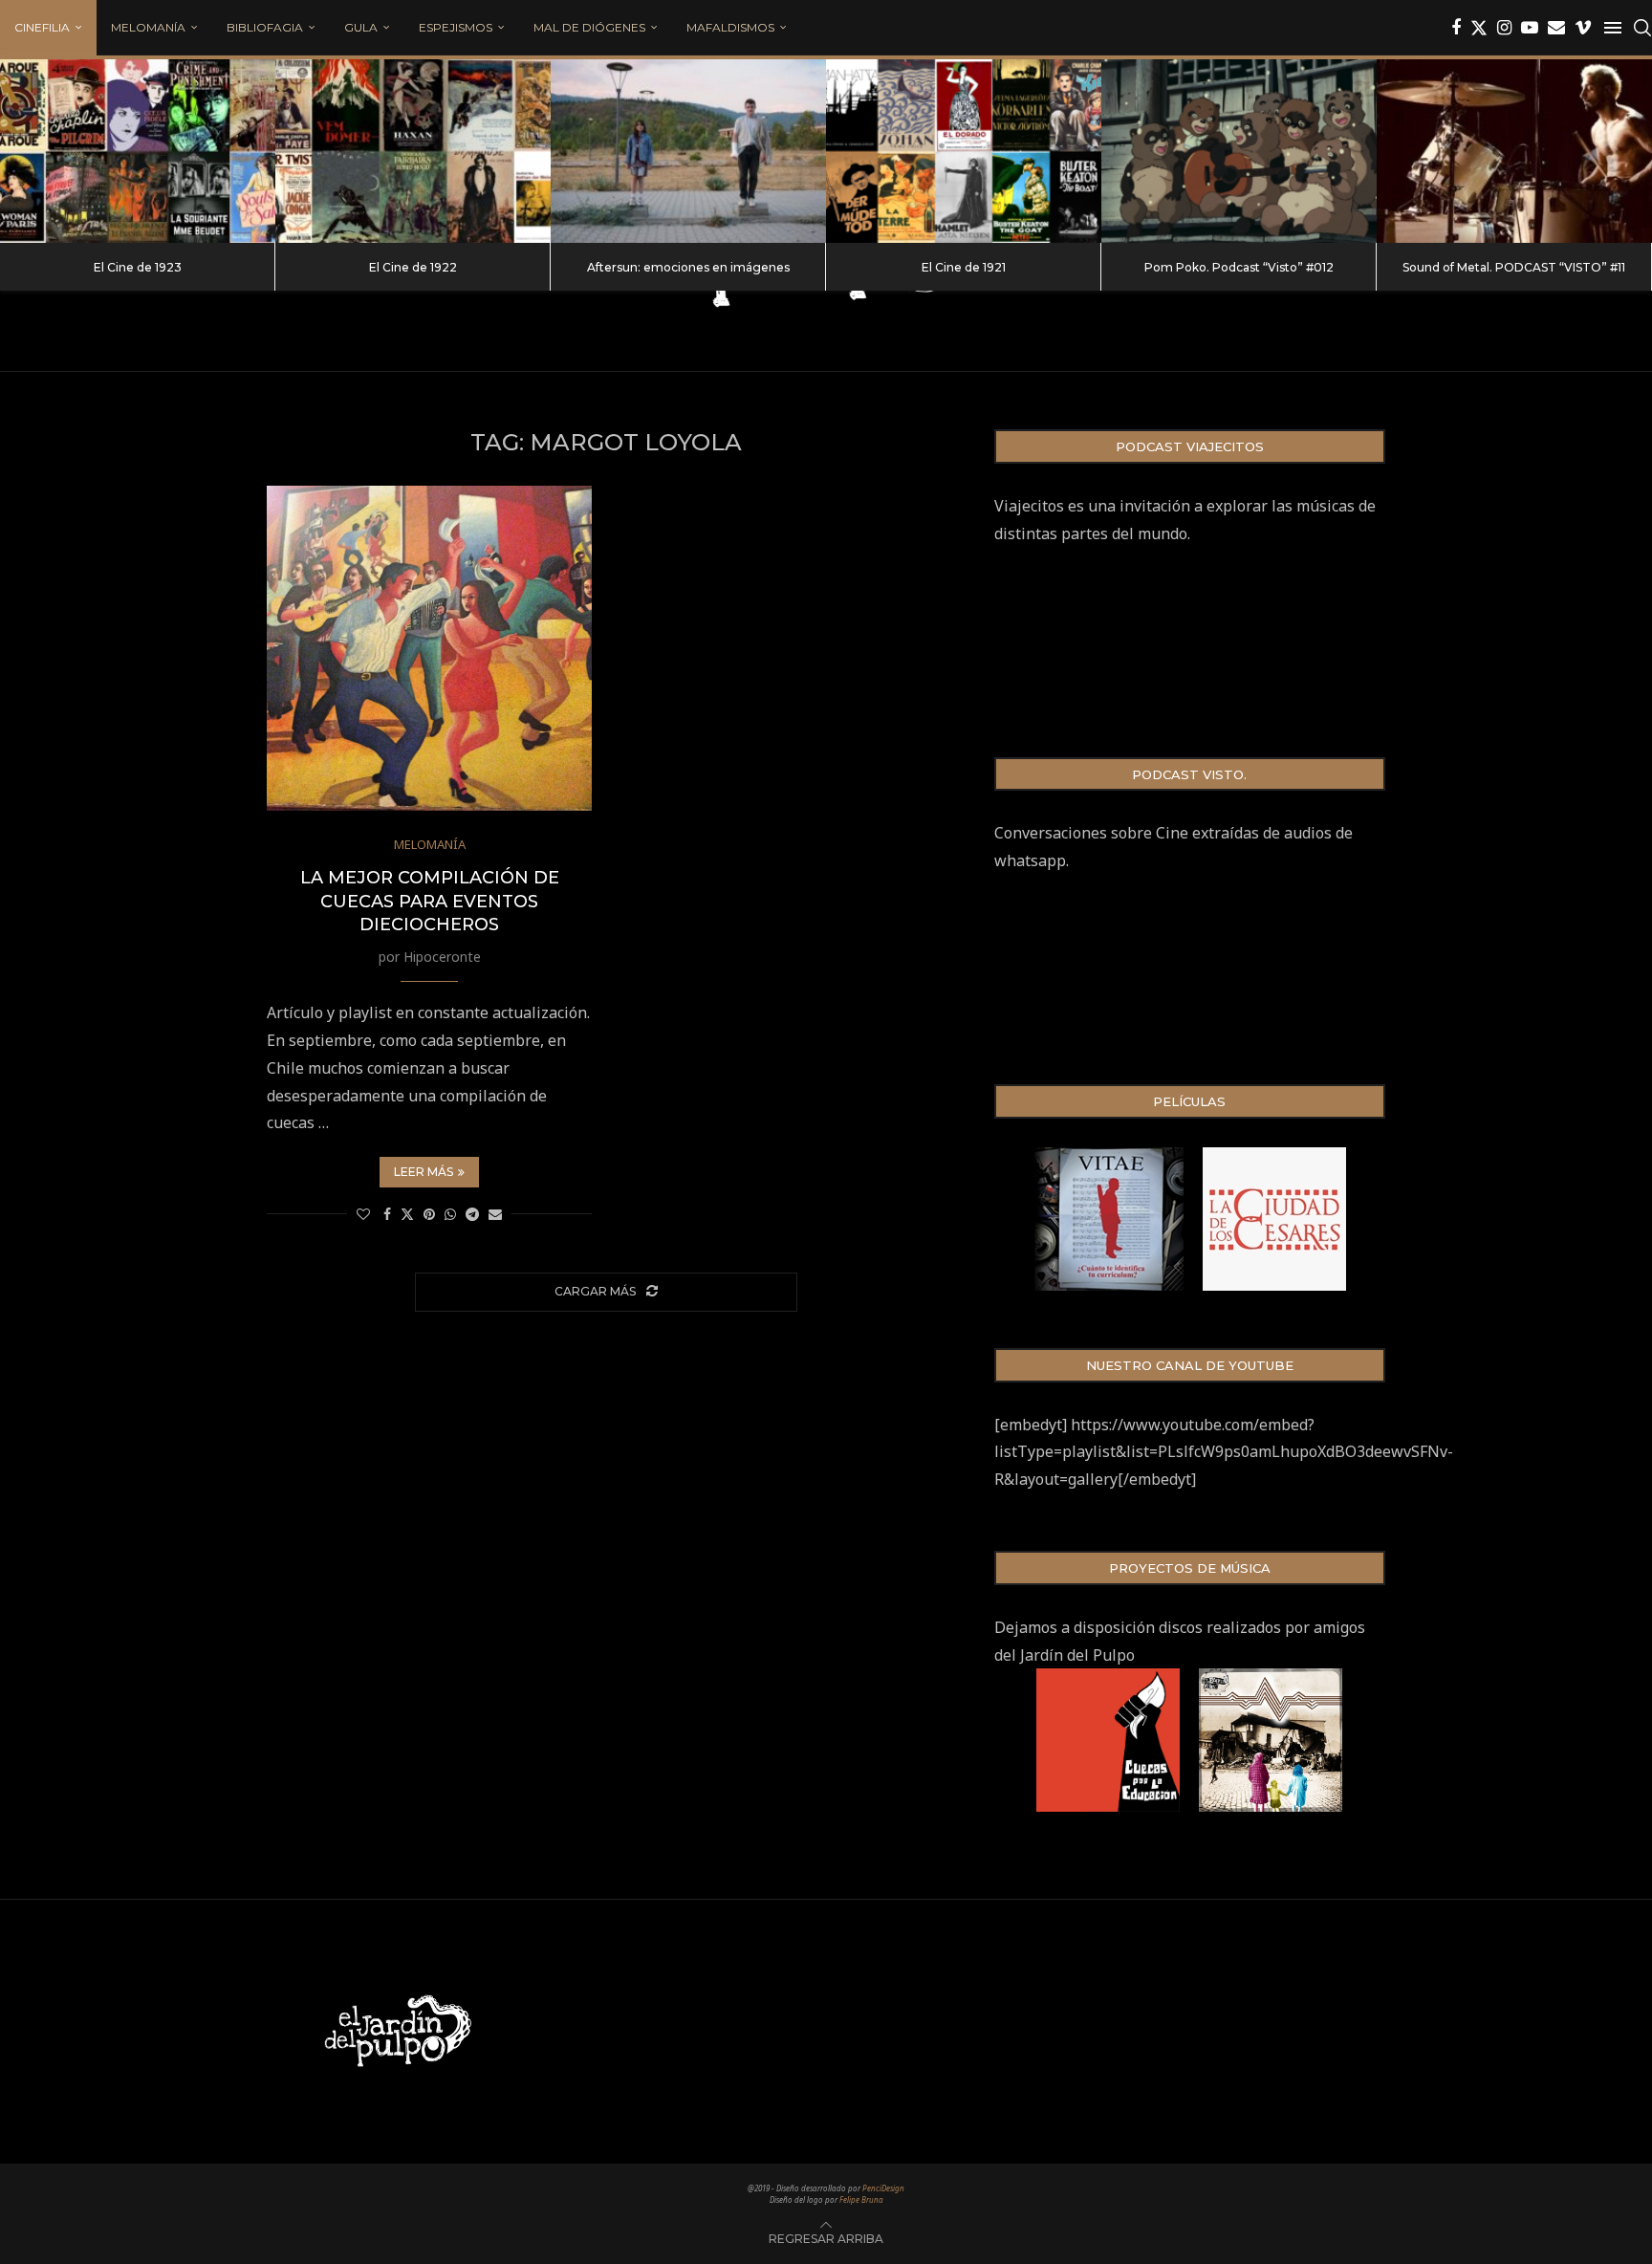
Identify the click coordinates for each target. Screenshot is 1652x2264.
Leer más (424, 1172)
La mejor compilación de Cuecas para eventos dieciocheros (430, 901)
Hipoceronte (442, 957)
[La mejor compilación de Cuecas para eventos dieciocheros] (429, 648)
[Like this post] (363, 1214)
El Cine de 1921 (964, 267)
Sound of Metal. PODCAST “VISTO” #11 (1514, 267)
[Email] (1556, 28)
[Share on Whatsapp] (450, 1214)
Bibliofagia (265, 27)
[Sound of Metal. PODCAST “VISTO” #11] (1514, 151)
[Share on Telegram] (472, 1214)
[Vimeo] (1583, 28)
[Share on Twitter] (407, 1214)
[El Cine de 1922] (413, 151)
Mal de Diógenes (589, 27)
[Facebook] (1456, 28)
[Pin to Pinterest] (429, 1214)
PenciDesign (883, 2188)
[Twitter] (1479, 28)
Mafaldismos (730, 27)
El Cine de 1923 (138, 267)
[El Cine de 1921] (964, 151)
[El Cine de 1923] (138, 151)
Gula (361, 27)
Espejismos (456, 27)
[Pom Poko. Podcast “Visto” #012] (1239, 151)
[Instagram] (1504, 28)
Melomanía (148, 27)
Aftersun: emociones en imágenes (688, 267)
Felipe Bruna (861, 2199)
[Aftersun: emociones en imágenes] (688, 151)
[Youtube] (1530, 28)
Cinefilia (42, 27)
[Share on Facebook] (387, 1214)
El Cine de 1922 (413, 267)
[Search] (1642, 28)
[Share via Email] (495, 1214)
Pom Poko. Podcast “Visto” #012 (1239, 267)
